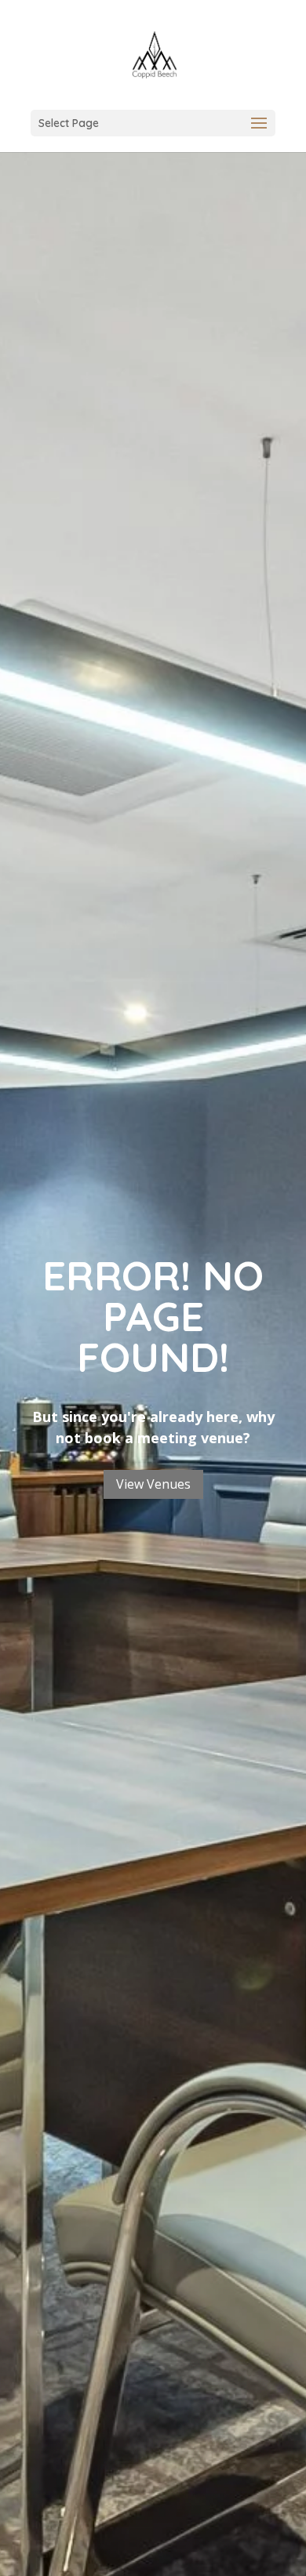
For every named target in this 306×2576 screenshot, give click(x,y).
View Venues (153, 1484)
